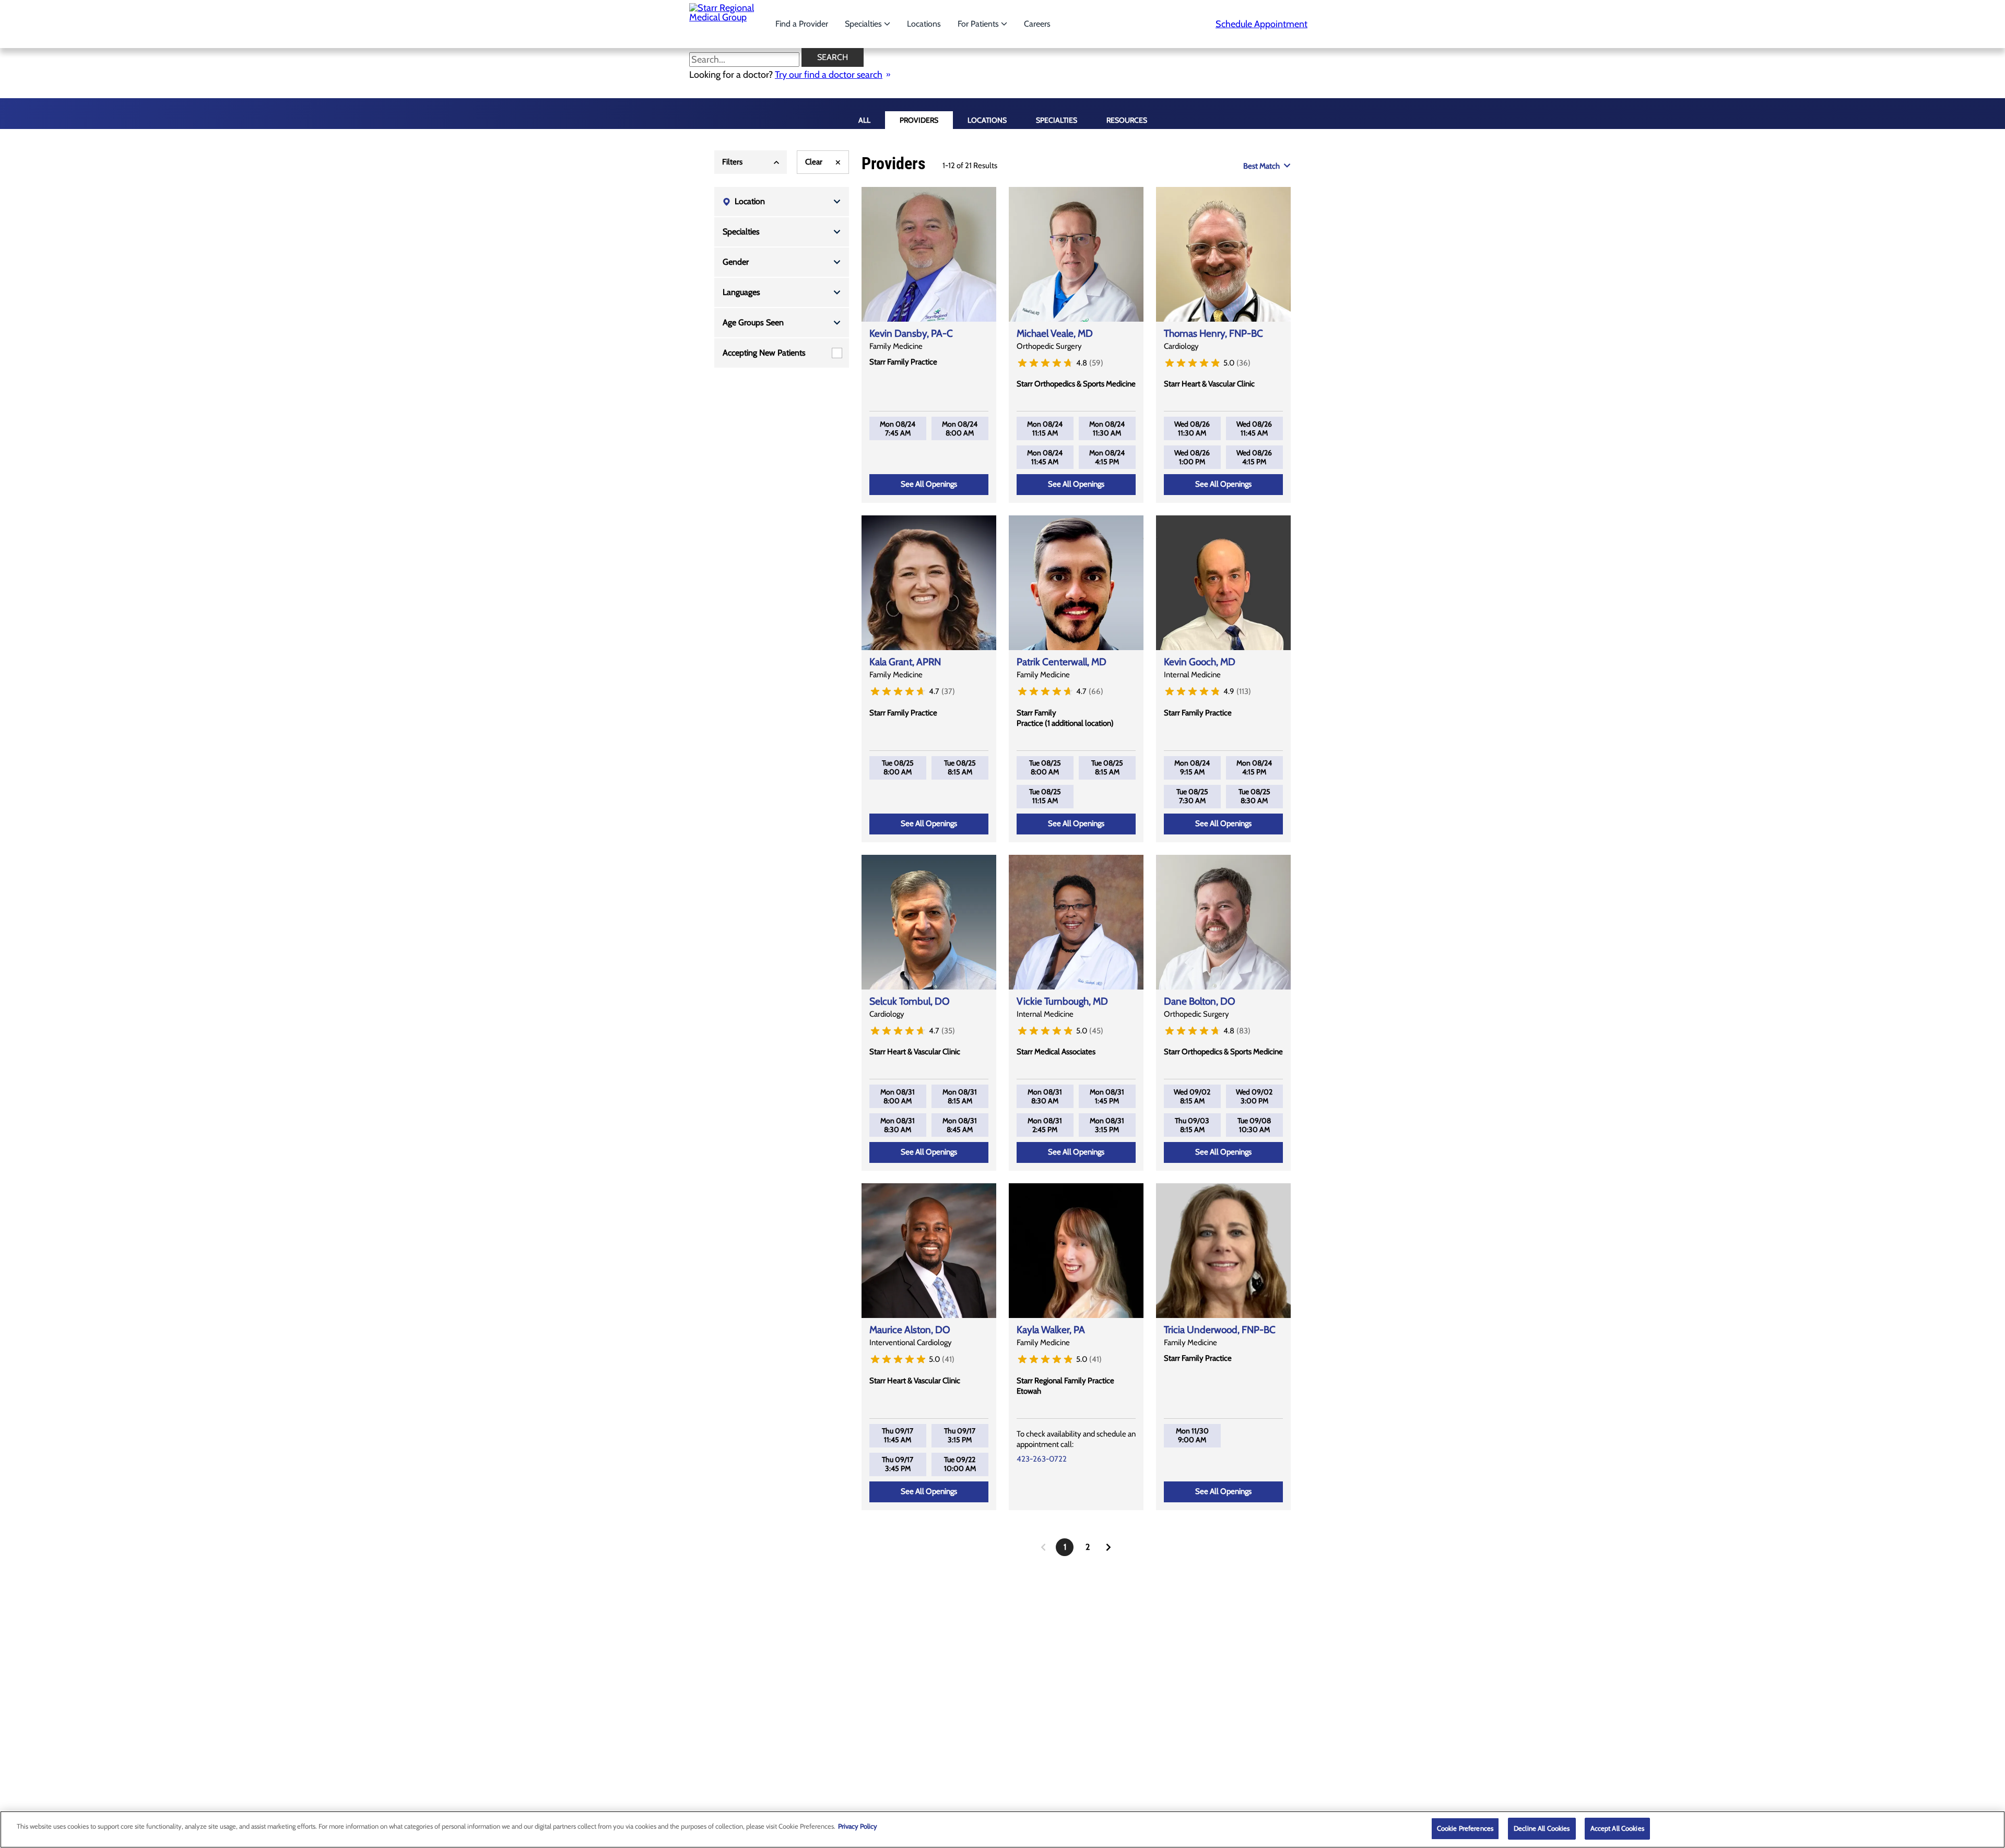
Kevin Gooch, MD (1200, 662)
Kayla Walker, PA (1051, 1330)
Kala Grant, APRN (905, 662)
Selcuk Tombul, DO (910, 1001)
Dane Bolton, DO (1200, 1001)
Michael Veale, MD (1055, 333)
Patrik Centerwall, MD (1062, 662)
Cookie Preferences (1465, 1828)
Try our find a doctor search (829, 75)
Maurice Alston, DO (910, 1330)
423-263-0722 (1042, 1459)
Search (833, 57)
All (864, 120)
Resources (1127, 120)
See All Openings (929, 484)
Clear (814, 162)
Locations (924, 24)
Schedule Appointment (1261, 24)
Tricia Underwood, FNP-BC (1220, 1330)
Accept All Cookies (1617, 1828)
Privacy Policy (858, 1826)
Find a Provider (802, 24)
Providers (919, 120)
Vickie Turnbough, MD (1062, 1001)
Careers (1037, 24)
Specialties (864, 24)
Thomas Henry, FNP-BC (1213, 333)
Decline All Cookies (1542, 1828)
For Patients (979, 24)
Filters (732, 162)
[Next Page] (1108, 1547)
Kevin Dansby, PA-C (911, 333)
